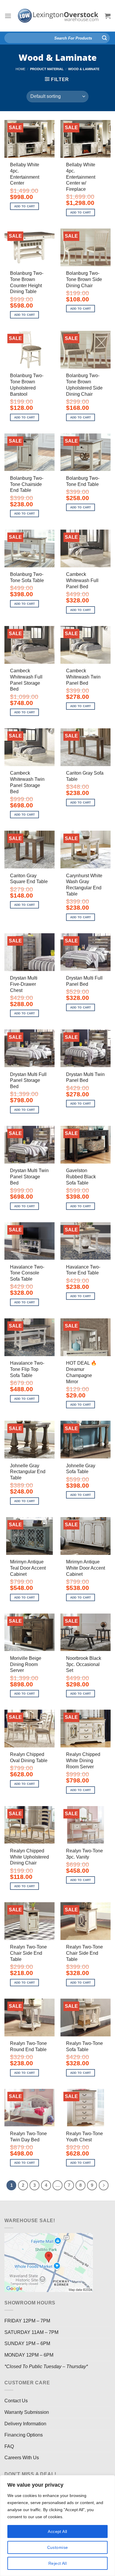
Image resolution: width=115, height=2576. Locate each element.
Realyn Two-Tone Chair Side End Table (28, 1953)
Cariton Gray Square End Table (29, 879)
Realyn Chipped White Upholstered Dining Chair (29, 1857)
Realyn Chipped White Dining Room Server (83, 1761)
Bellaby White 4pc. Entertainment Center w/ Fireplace (81, 177)
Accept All (57, 2531)
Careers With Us (22, 2458)
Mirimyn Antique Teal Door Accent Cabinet (28, 1568)
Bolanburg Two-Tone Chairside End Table (27, 484)
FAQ (9, 2446)
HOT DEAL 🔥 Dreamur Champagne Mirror (81, 1372)
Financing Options (24, 2435)
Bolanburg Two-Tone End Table (83, 481)
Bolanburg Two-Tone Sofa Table (27, 577)
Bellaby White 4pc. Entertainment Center (25, 174)
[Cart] (108, 16)
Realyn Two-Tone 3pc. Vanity (84, 1854)
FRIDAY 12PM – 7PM (27, 2321)
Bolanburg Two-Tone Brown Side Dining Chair (84, 279)
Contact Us (16, 2401)
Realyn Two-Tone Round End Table (28, 2046)
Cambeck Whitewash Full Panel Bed (82, 580)
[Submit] (104, 38)
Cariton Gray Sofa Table (85, 776)
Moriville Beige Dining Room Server (26, 1664)
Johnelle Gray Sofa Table (81, 1469)
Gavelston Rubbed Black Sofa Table (81, 1177)
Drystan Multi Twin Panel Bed (85, 1077)
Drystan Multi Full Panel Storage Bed (28, 1081)
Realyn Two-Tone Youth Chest (84, 2137)
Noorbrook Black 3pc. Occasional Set (84, 1664)
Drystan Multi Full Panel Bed (84, 981)
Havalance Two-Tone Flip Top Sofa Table (27, 1369)
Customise (58, 2547)
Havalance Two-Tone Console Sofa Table (27, 1273)
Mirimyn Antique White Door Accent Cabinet (86, 1568)
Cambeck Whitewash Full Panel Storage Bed (26, 680)
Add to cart (25, 206)
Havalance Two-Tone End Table (83, 1270)
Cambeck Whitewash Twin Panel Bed (83, 677)
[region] (57, 2526)
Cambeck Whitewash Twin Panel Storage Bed (27, 782)
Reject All (57, 2563)
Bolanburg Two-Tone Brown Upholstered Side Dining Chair (84, 385)
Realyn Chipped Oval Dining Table (29, 1757)
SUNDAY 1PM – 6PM (27, 2343)
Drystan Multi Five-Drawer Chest (24, 984)
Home (20, 69)
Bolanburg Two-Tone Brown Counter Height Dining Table (27, 282)
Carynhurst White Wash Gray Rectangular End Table (84, 885)
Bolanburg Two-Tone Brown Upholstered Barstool (27, 385)
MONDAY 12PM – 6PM (29, 2355)
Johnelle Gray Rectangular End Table (28, 1472)
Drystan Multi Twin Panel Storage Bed (29, 1177)
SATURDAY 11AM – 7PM (31, 2332)
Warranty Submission (27, 2412)
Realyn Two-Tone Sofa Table (84, 2046)
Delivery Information (25, 2424)
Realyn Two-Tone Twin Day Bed (28, 2137)
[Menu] (8, 16)
